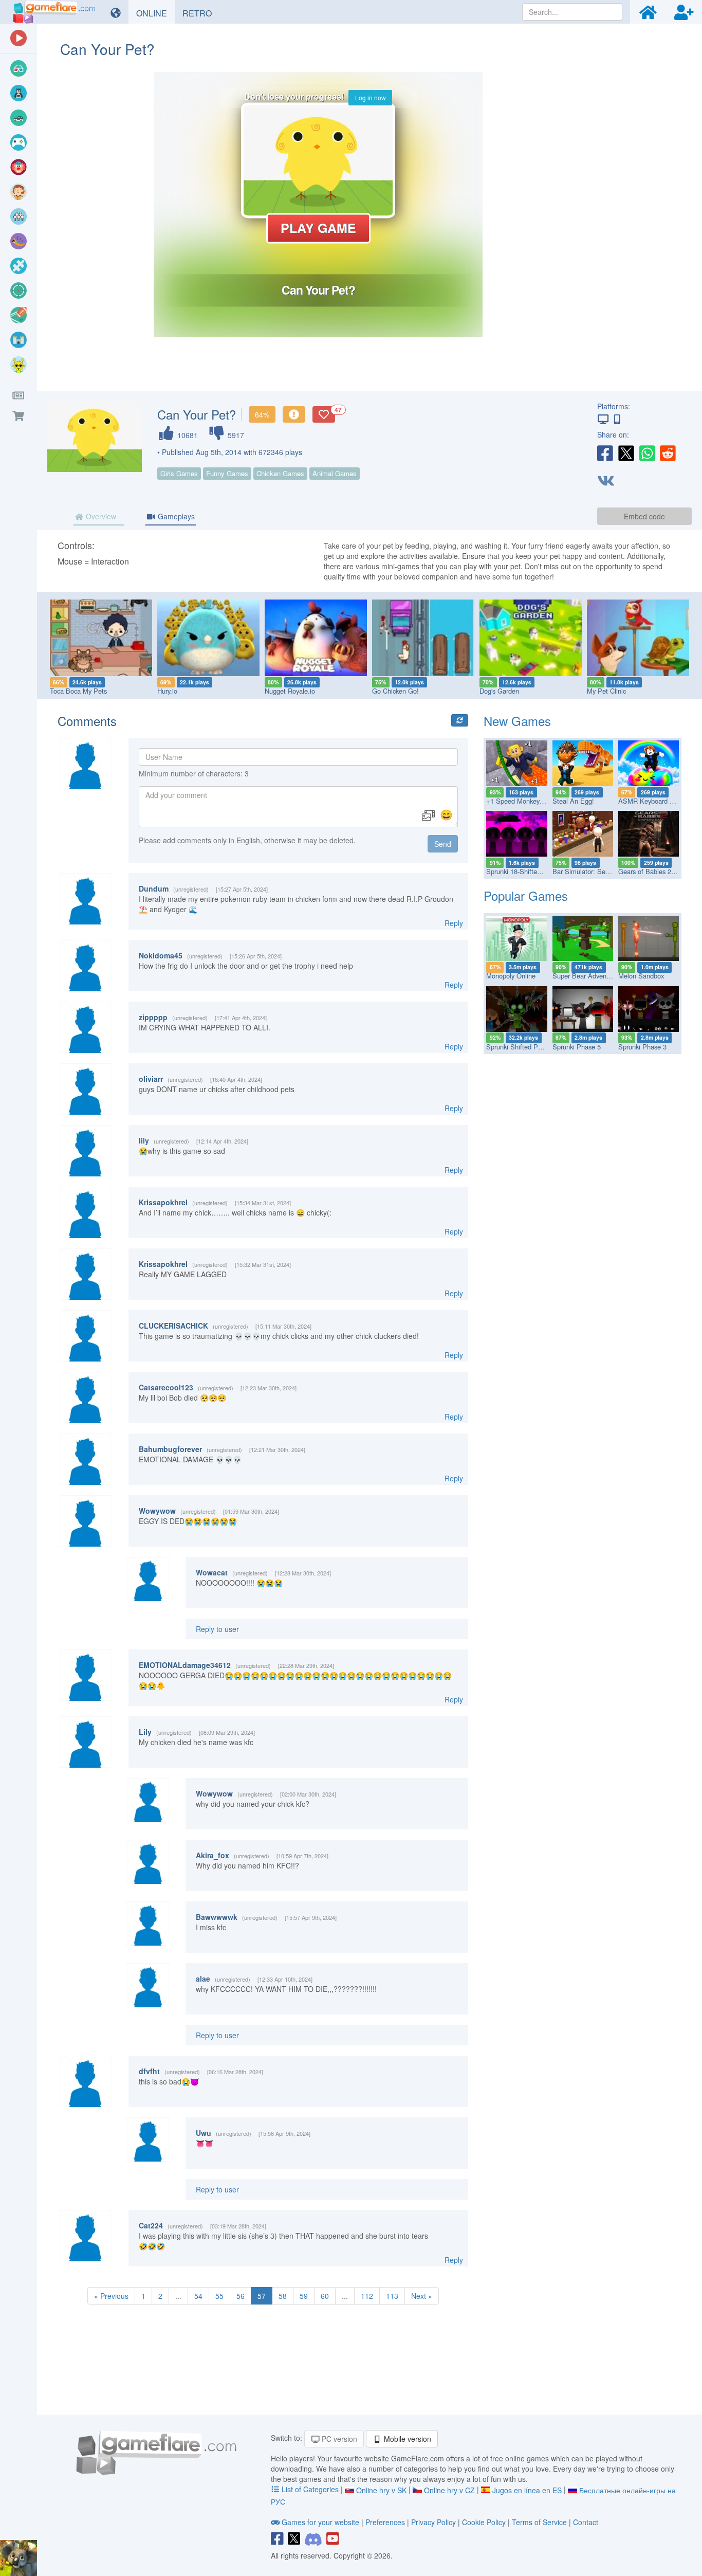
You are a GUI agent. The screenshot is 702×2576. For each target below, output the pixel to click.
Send (443, 844)
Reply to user (217, 1629)
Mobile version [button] (407, 2439)
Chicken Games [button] (280, 473)
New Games (517, 721)
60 (325, 2296)
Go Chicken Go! (395, 691)
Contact (586, 2522)
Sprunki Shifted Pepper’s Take (531, 1047)
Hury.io (167, 691)
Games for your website (320, 2522)
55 (219, 2296)
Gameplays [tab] (175, 516)
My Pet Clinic (606, 691)
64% (262, 414)
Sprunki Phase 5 (577, 1047)
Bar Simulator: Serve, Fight (593, 871)
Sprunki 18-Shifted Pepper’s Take (535, 871)
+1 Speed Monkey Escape (525, 801)
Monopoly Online (511, 976)
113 (392, 2296)
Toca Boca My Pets (78, 691)
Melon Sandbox (641, 976)
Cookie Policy (484, 2522)
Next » (422, 2296)
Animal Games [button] (335, 473)
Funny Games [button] (227, 473)
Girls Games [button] (179, 473)
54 (198, 2296)
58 (283, 2296)
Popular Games (526, 895)
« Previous (111, 2296)
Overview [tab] (100, 516)
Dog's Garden (499, 691)
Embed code (644, 516)
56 (241, 2296)
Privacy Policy (433, 2522)
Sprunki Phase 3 (642, 1047)
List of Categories (310, 2489)
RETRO (201, 13)
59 (304, 2296)
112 (367, 2296)
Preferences (386, 2522)
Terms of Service (539, 2522)
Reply (454, 923)
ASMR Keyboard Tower (653, 801)
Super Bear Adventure (585, 976)
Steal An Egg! (573, 801)
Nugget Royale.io (290, 691)
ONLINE (155, 13)
